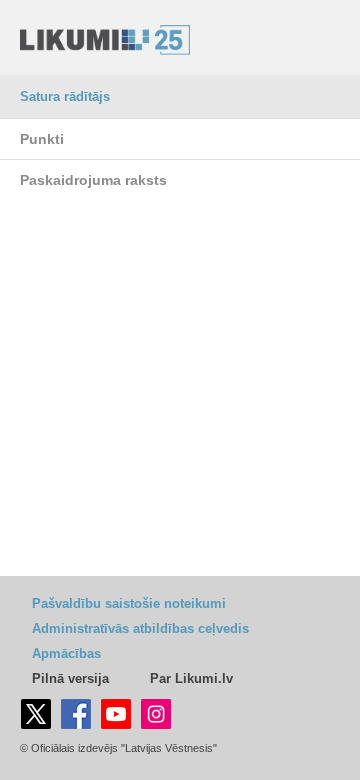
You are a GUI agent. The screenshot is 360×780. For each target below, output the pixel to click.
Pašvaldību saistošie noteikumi (129, 603)
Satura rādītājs (65, 96)
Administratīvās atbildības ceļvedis (140, 628)
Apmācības (66, 653)
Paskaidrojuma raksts (93, 180)
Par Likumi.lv (191, 678)
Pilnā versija (70, 678)
